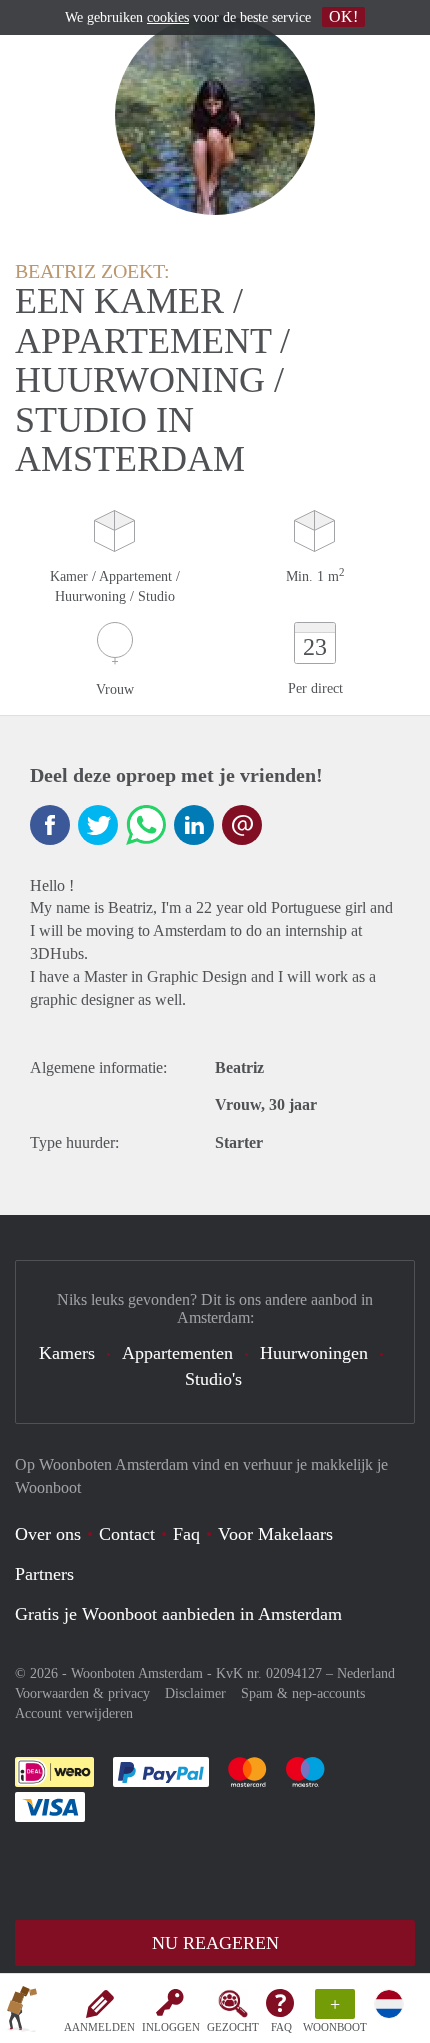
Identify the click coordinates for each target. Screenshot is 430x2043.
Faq (186, 1534)
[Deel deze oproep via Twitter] (98, 825)
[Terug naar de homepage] (22, 2012)
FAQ (281, 2027)
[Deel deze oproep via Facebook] (50, 825)
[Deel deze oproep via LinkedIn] (194, 825)
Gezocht (233, 2027)
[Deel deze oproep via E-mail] (242, 825)
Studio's (213, 1379)
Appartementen (177, 1353)
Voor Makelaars (275, 1534)
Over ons (48, 1534)
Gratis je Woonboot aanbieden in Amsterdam (178, 1614)
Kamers (67, 1353)
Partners (44, 1574)
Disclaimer (195, 1693)
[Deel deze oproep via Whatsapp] (146, 825)
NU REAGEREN (215, 1943)
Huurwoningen (314, 1353)
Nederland (366, 1673)
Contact (127, 1534)
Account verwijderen (74, 1713)
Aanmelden (99, 2027)
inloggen (171, 2027)
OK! (343, 16)
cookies (168, 17)
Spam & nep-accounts (303, 1693)
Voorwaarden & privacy (82, 1693)
